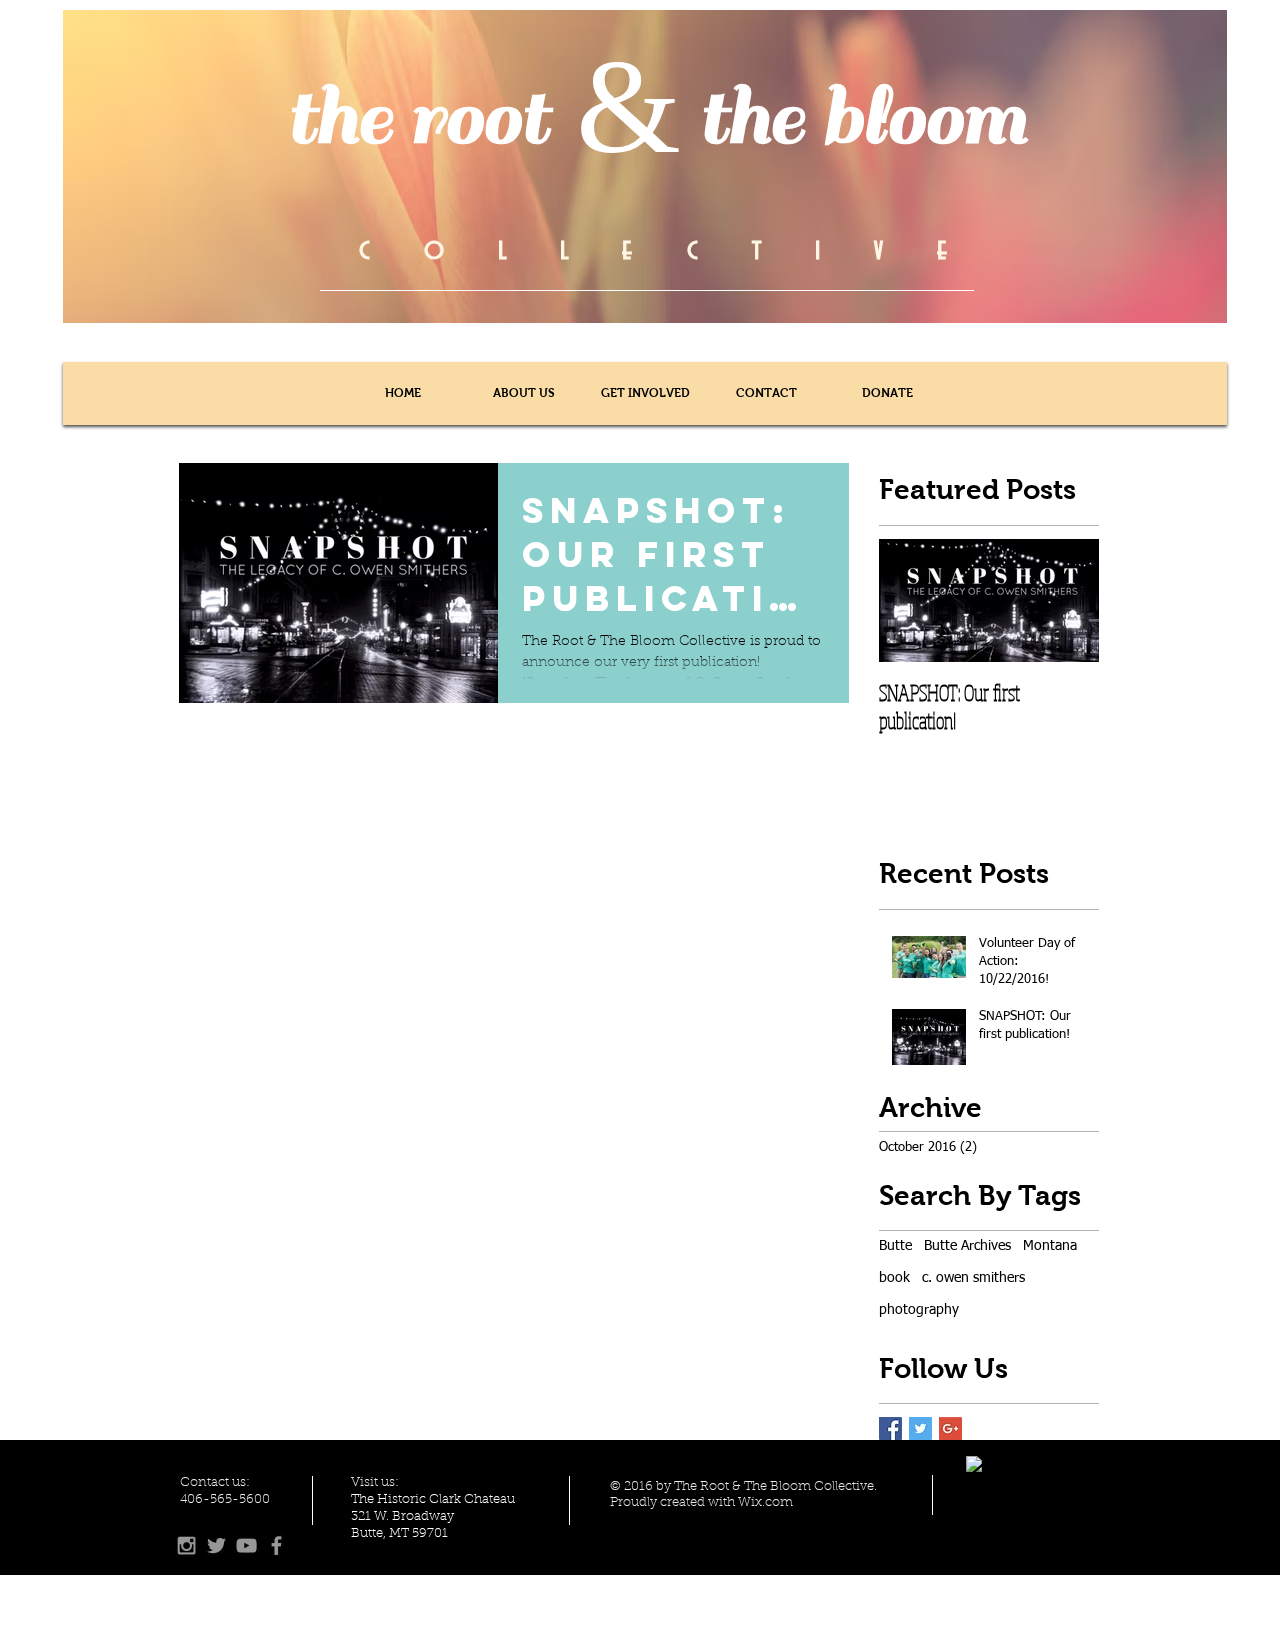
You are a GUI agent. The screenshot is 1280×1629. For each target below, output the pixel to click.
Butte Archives (967, 1246)
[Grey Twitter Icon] (216, 1545)
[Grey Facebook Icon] (276, 1545)
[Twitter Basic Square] (920, 1428)
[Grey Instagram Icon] (186, 1545)
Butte (895, 1246)
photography (919, 1310)
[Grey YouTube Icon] (246, 1545)
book (894, 1278)
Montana (1050, 1246)
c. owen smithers (973, 1278)
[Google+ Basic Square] (950, 1428)
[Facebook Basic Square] (890, 1428)
